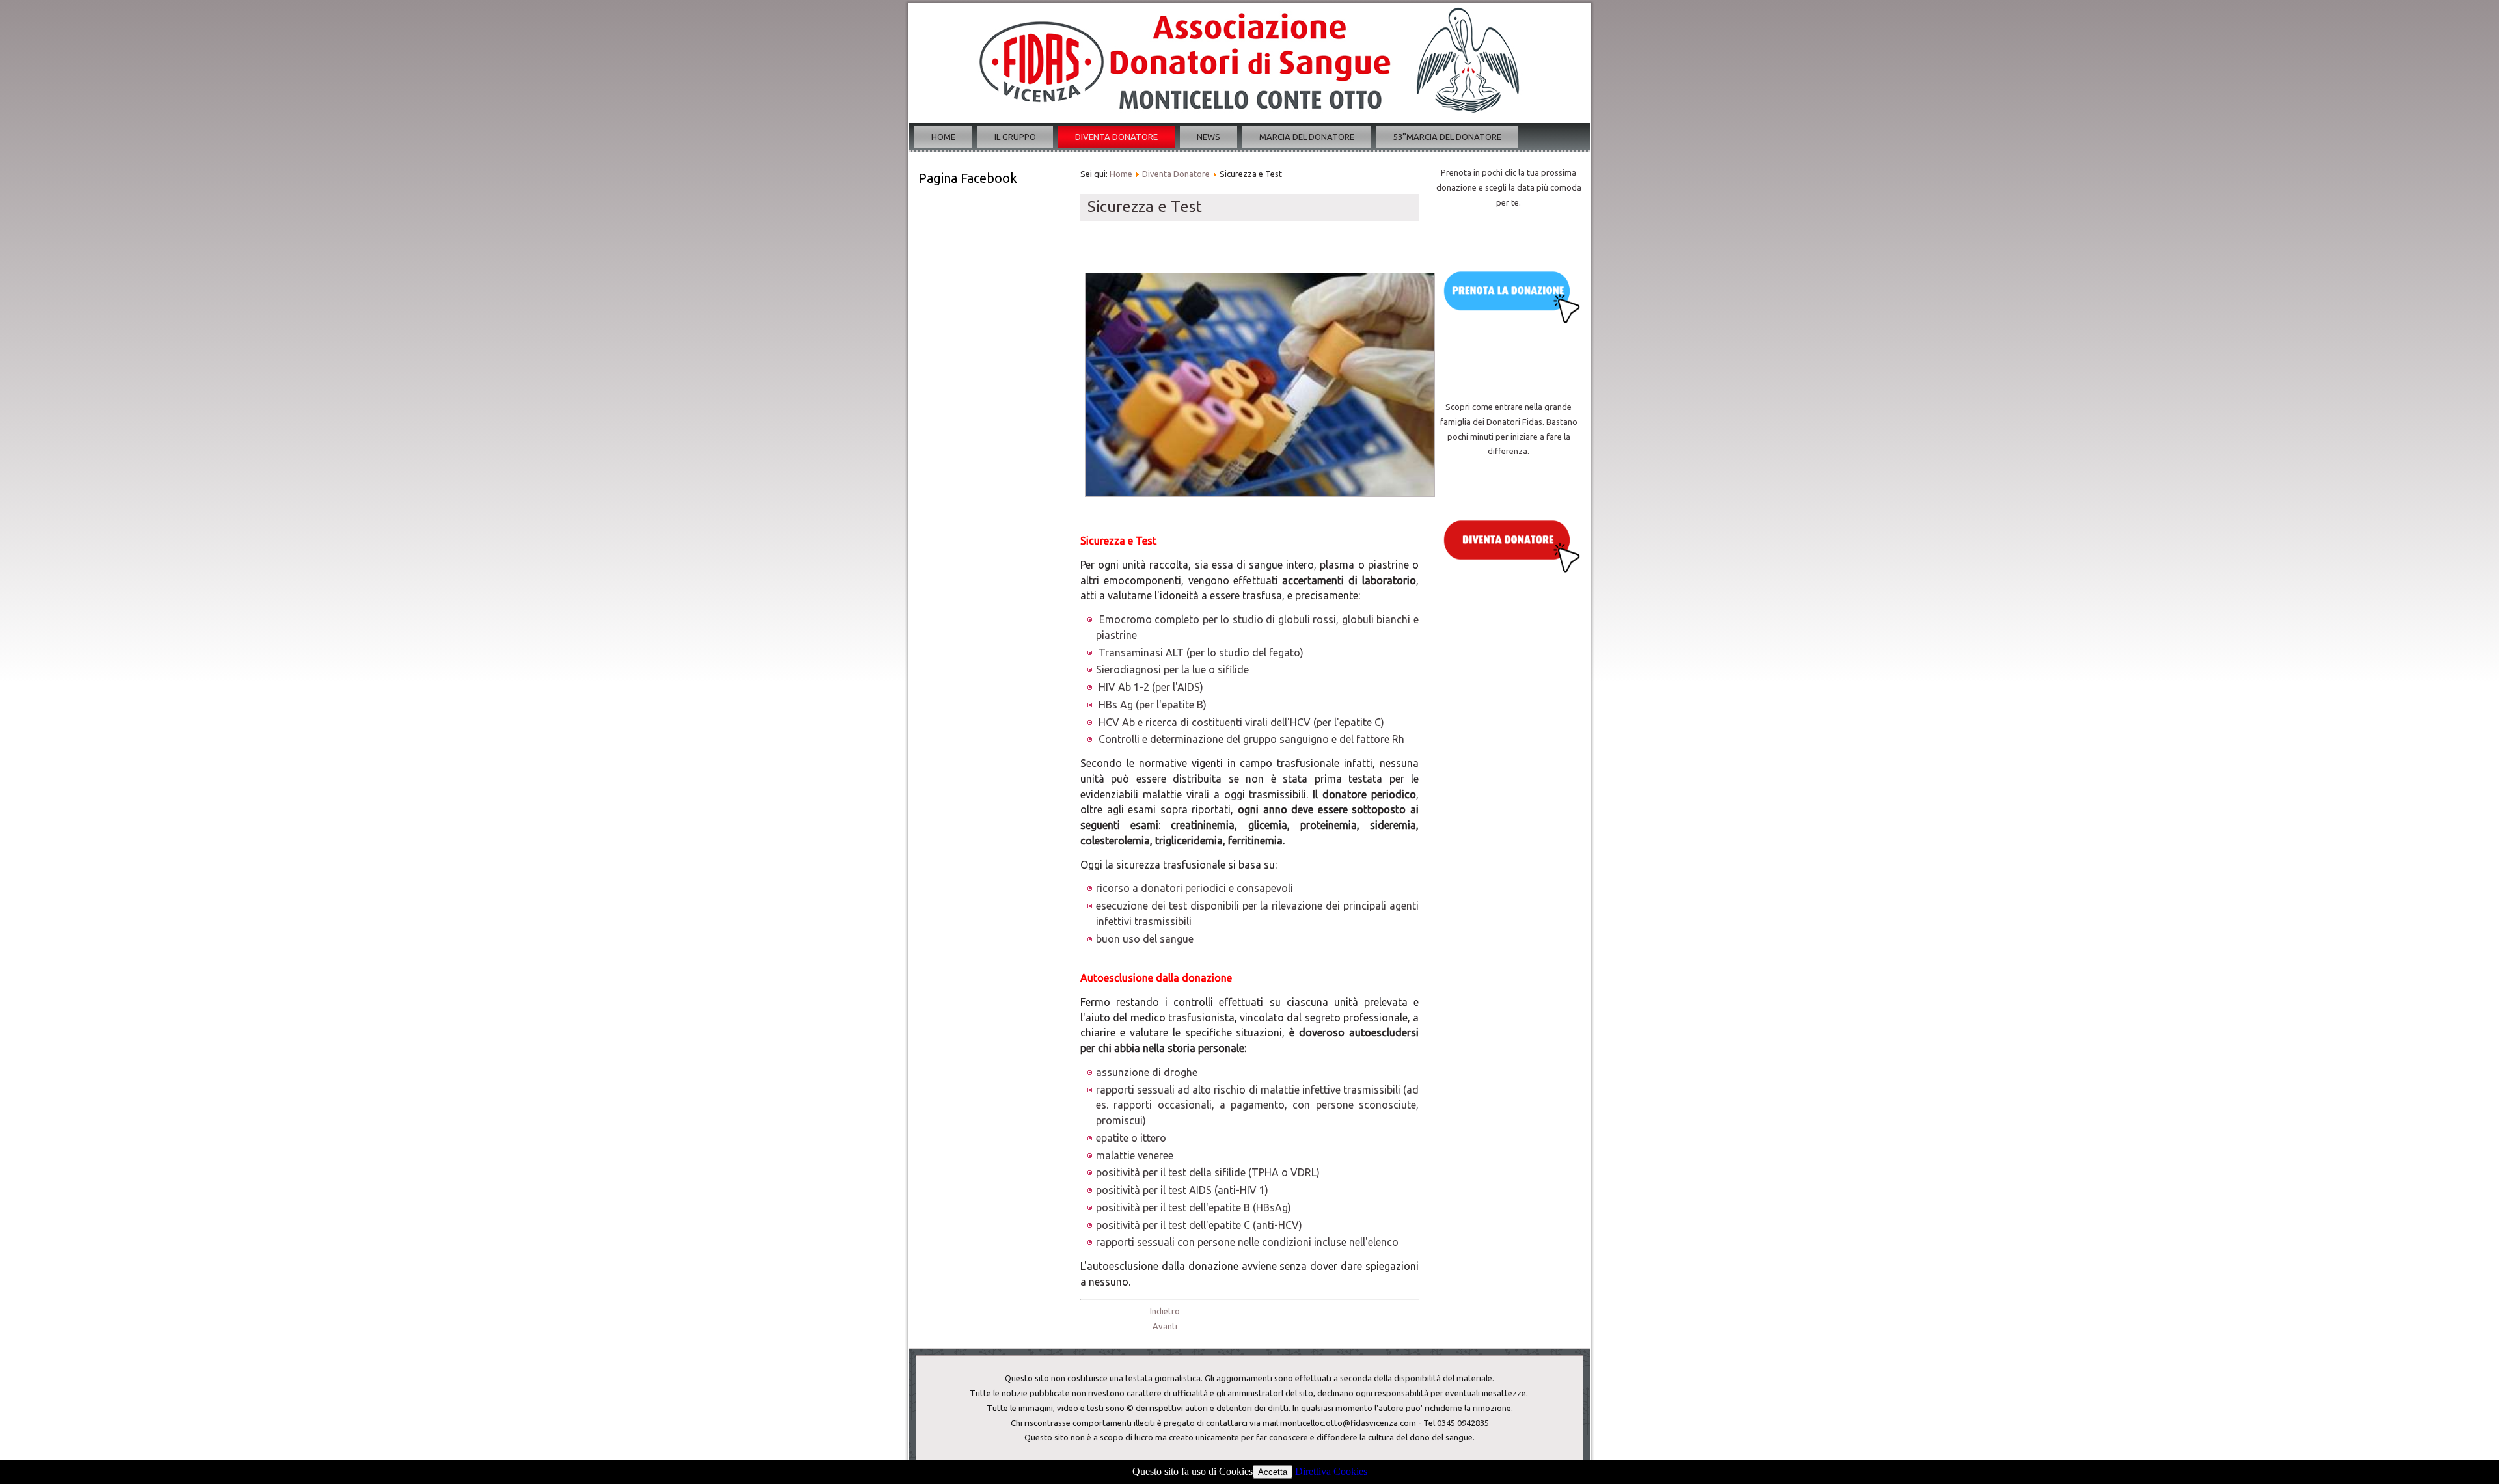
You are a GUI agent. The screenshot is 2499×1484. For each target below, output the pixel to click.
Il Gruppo (1015, 137)
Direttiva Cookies (1331, 1471)
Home (943, 137)
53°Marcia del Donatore (1447, 137)
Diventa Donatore (1116, 137)
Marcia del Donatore (1307, 137)
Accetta (1273, 1472)
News (1209, 137)
